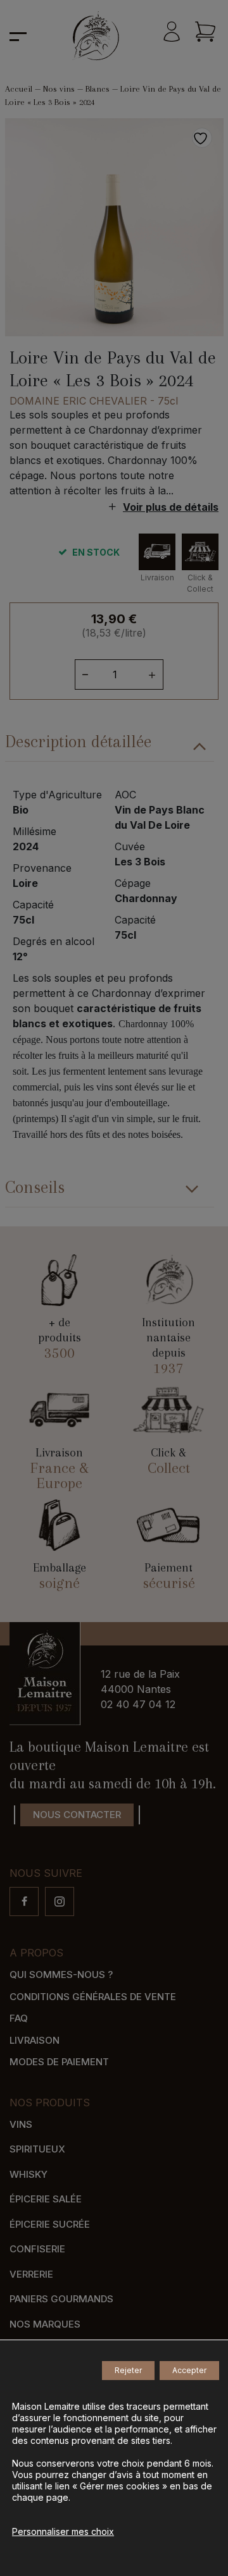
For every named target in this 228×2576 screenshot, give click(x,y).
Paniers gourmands (61, 2299)
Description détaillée (78, 742)
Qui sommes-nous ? (61, 1975)
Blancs (98, 89)
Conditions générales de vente (93, 1997)
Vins (21, 2124)
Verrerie (31, 2274)
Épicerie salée (46, 2199)
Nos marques (45, 2324)
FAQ (19, 2018)
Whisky (28, 2174)
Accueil (19, 89)
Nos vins (59, 89)
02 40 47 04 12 (138, 1704)
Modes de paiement (59, 2062)
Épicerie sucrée (50, 2224)
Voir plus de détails (171, 507)
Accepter (189, 2370)
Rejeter (128, 2370)
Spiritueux (37, 2149)
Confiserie (37, 2249)
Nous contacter (77, 1815)
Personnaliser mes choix (63, 2531)
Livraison (35, 2040)
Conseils (35, 1187)
